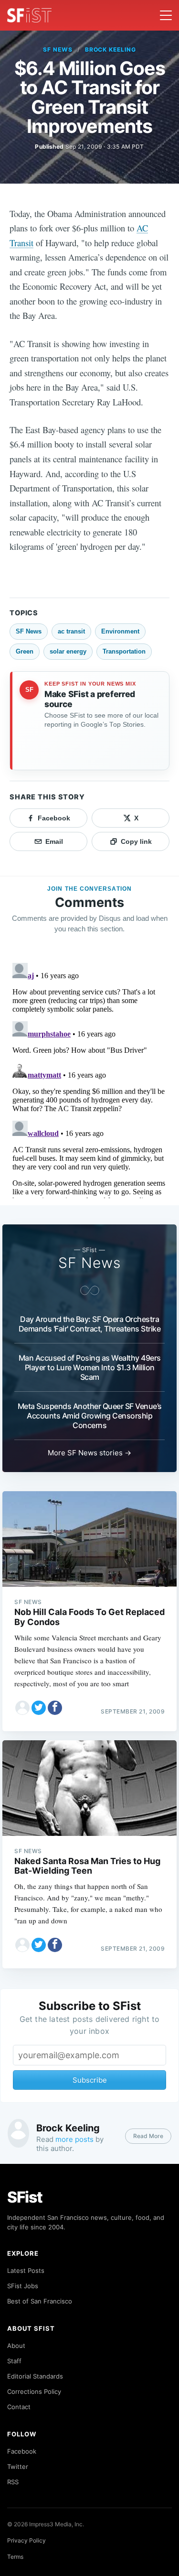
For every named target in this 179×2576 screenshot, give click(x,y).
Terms (15, 2557)
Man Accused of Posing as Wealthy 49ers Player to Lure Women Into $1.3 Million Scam (90, 1367)
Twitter (18, 2467)
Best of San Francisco (40, 2301)
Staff (14, 2361)
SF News (58, 49)
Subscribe (90, 2080)
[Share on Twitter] (39, 1708)
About (16, 2346)
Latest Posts (26, 2270)
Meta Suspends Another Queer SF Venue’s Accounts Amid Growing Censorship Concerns (90, 1416)
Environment (120, 631)
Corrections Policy (34, 2391)
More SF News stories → (89, 1453)
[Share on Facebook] (55, 1708)
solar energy (68, 651)
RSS (13, 2482)
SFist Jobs (23, 2286)
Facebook (22, 2451)
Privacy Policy (26, 2540)
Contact (19, 2407)
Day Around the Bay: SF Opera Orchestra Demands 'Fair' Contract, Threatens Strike (90, 1324)
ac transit (71, 631)
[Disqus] (89, 1079)
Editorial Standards (35, 2376)
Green (25, 651)
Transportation (124, 651)
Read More (148, 2136)
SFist (25, 2197)
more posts (74, 2139)
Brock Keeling (111, 49)
